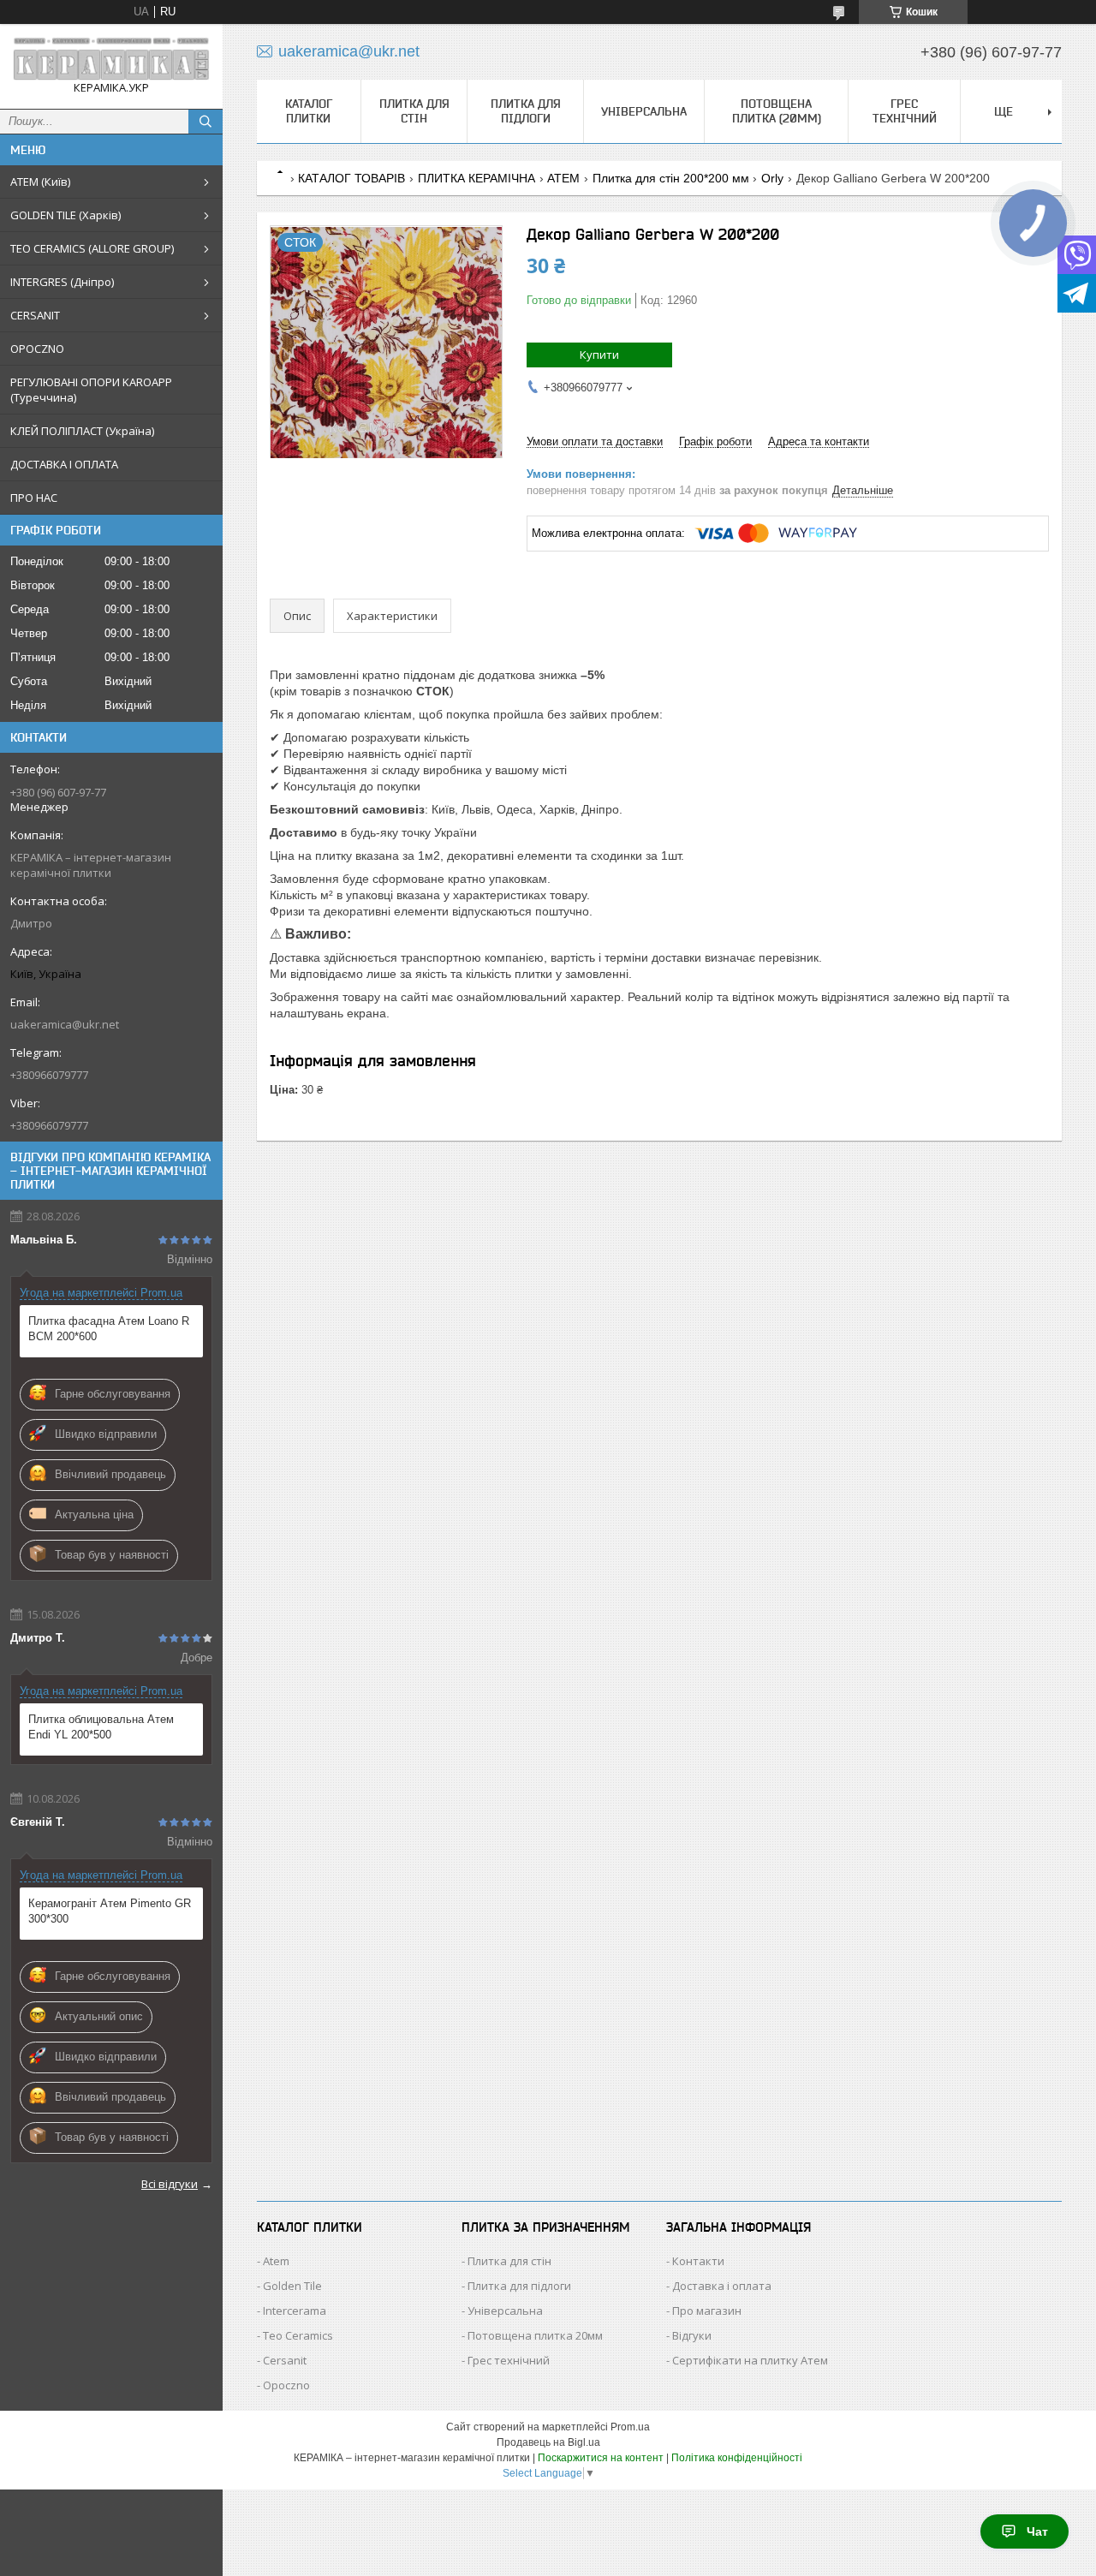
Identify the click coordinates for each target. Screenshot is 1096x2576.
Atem (276, 2261)
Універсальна (644, 111)
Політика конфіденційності (737, 2458)
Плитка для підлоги (526, 111)
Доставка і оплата (722, 2286)
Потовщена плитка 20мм (535, 2335)
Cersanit (285, 2360)
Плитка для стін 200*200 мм (671, 178)
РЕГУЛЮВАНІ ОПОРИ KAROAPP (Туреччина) (91, 390)
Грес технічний (905, 111)
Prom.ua (630, 2427)
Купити (599, 355)
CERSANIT (35, 315)
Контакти (698, 2261)
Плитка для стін (414, 111)
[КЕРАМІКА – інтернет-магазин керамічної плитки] (111, 59)
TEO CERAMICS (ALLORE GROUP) (92, 248)
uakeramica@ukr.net (65, 1024)
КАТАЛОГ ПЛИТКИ (309, 111)
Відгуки (692, 2335)
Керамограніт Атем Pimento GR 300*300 (110, 1911)
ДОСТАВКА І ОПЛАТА (64, 464)
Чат (1037, 2531)
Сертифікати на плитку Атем (750, 2360)
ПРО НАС (34, 498)
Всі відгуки (170, 2184)
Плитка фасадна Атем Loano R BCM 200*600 (109, 1329)
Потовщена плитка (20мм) (777, 111)
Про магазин (707, 2311)
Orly (772, 178)
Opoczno (286, 2385)
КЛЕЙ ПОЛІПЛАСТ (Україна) (82, 431)
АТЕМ (563, 178)
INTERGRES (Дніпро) (62, 282)
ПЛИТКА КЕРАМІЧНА (477, 178)
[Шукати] (205, 122)
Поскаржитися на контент (601, 2458)
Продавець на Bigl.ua (548, 2442)
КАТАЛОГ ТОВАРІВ (351, 178)
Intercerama (295, 2311)
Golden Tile (292, 2286)
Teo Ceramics (298, 2335)
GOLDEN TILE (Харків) (66, 215)
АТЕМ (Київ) (40, 182)
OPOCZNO (37, 349)
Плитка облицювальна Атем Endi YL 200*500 (101, 1727)
